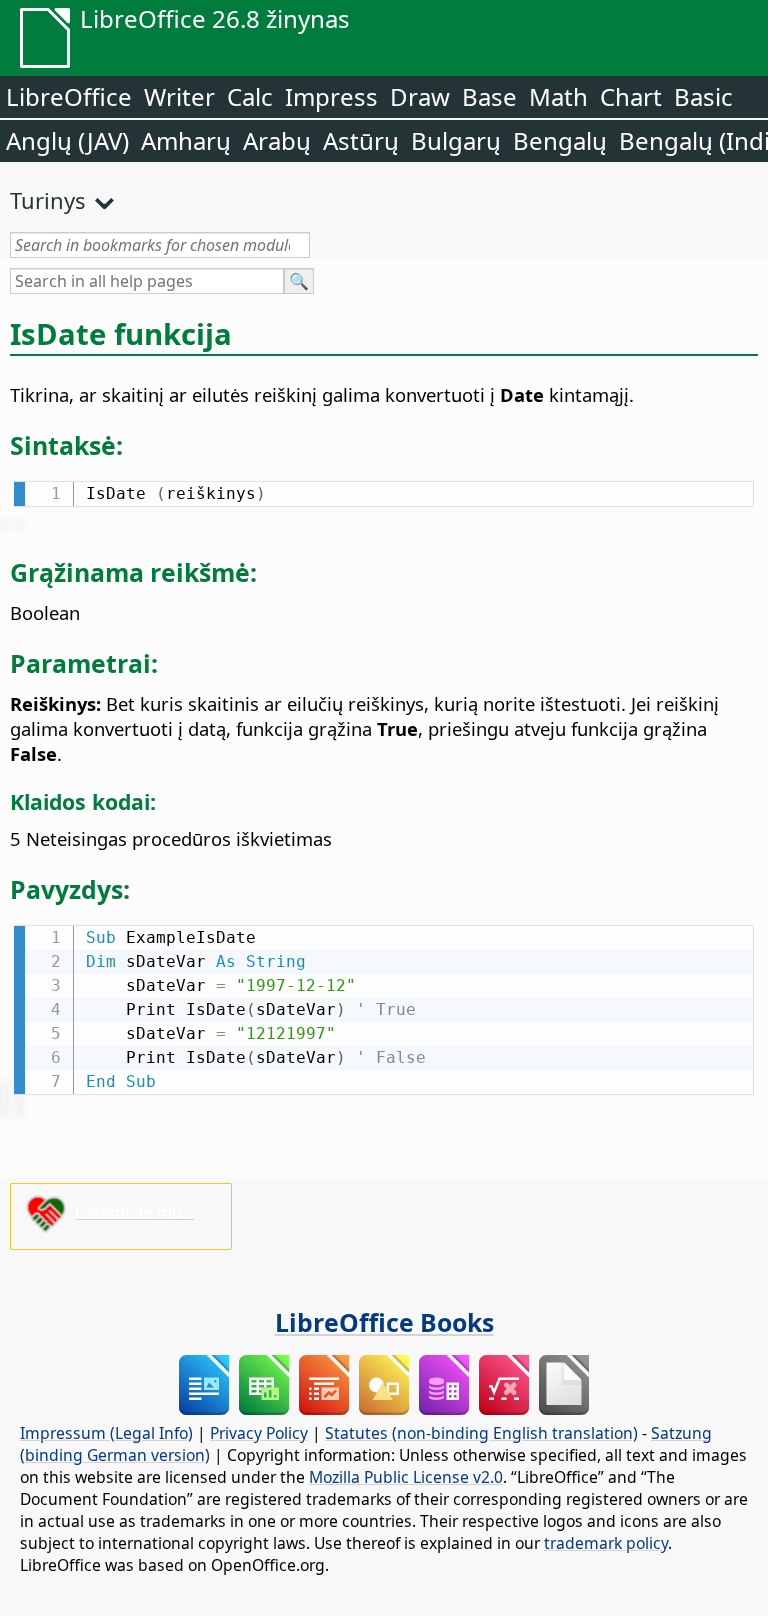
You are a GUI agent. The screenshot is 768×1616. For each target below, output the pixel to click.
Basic (703, 96)
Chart (631, 96)
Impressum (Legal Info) (106, 1433)
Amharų (186, 140)
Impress (331, 96)
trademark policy (606, 1543)
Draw (420, 96)
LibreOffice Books (384, 1322)
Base (489, 96)
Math (558, 96)
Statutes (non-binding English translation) (481, 1433)
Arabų (277, 140)
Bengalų (560, 140)
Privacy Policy (259, 1433)
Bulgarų (456, 140)
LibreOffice (69, 96)
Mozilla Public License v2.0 (406, 1477)
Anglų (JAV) (67, 140)
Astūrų (361, 140)
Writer (179, 96)
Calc (250, 96)
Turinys (48, 200)
